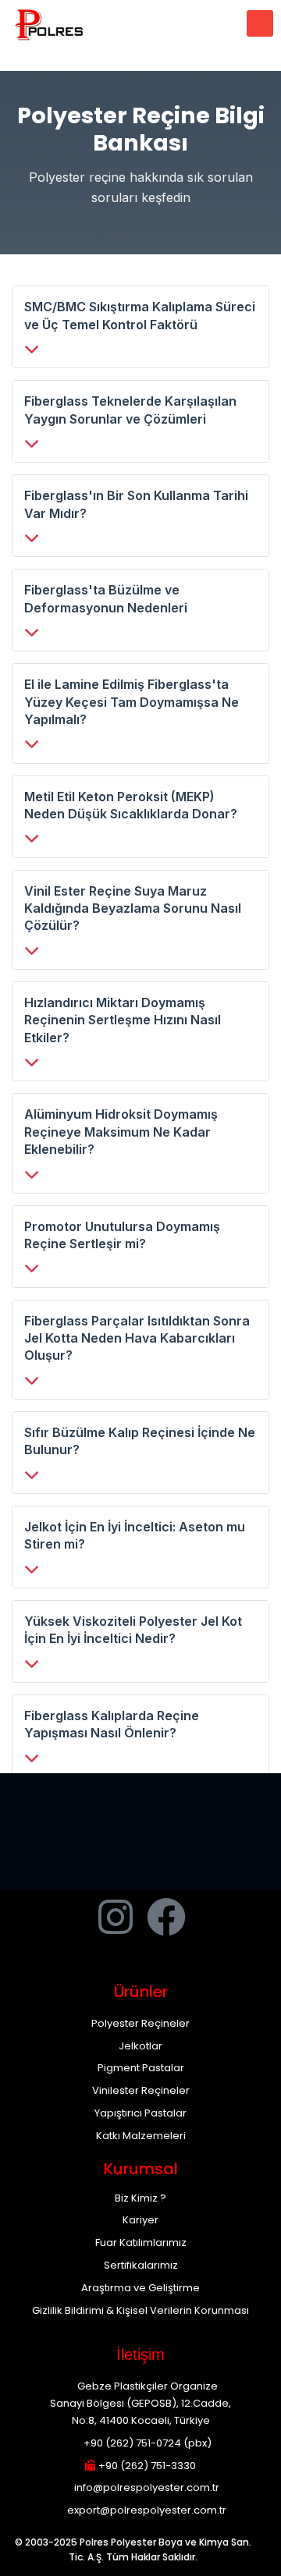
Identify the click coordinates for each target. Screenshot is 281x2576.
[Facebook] (166, 1917)
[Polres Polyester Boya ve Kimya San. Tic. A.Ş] (51, 23)
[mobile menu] (260, 23)
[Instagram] (116, 1917)
